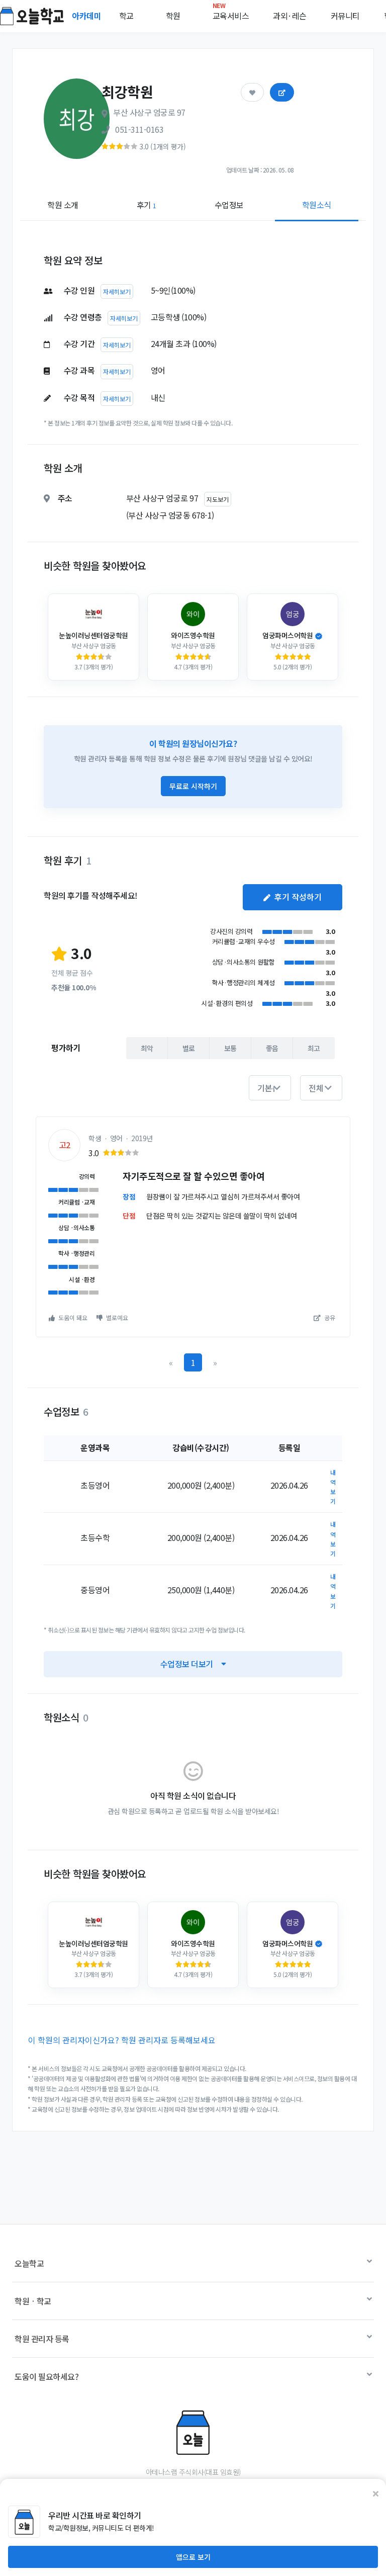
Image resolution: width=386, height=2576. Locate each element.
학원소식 (317, 205)
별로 (189, 1048)
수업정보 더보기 (187, 1664)
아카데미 (87, 16)
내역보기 (333, 1487)
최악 (147, 1048)
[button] (270, 1088)
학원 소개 (63, 205)
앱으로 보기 (193, 2557)
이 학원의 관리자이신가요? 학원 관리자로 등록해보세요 (122, 2040)
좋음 (272, 1048)
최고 (314, 1048)
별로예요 (116, 1317)
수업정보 (229, 205)
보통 (230, 1048)
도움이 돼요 (72, 1317)
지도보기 (218, 499)
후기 (147, 205)
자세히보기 (117, 291)
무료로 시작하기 (193, 786)
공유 (329, 1317)
